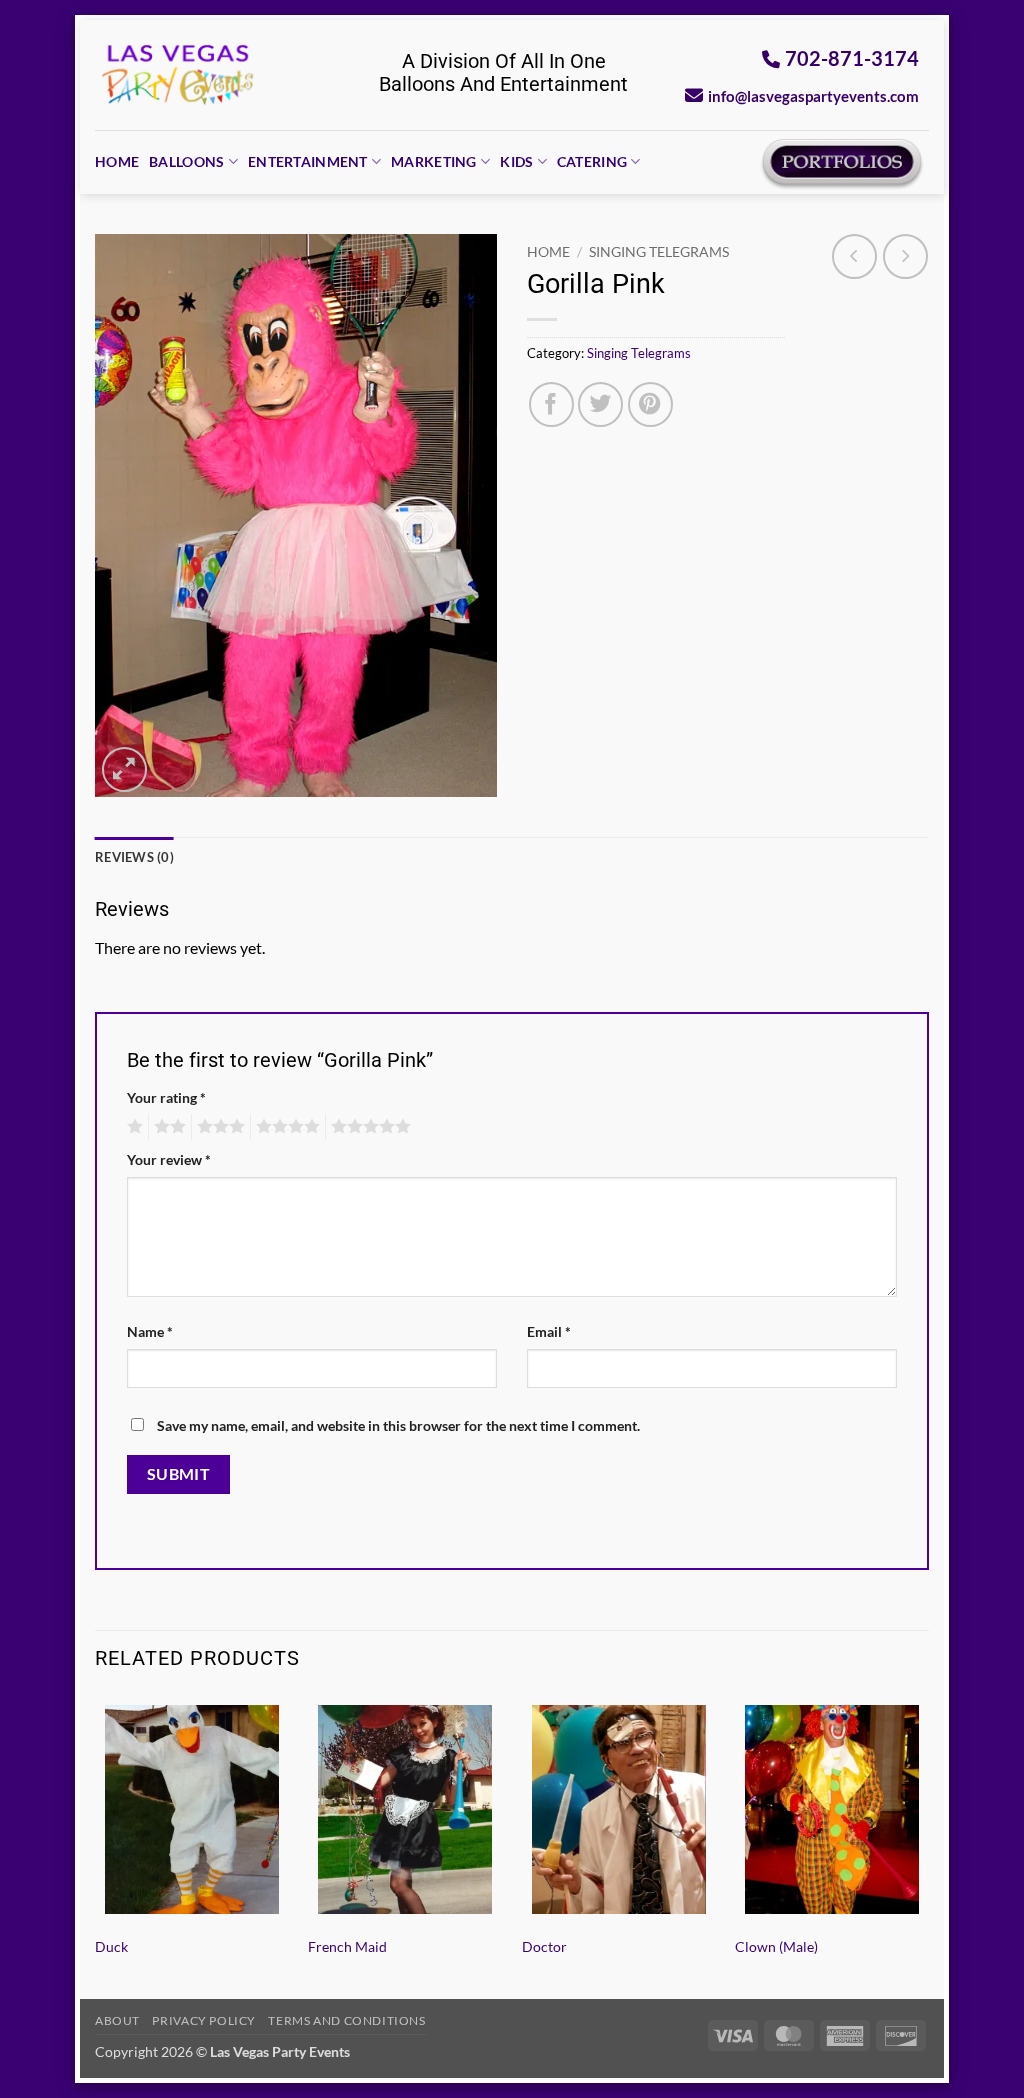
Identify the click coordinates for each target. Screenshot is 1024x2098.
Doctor (544, 1946)
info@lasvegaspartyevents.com (813, 96)
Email (549, 1331)
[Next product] (854, 256)
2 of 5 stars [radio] (167, 1127)
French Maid (347, 1946)
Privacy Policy (204, 2020)
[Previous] (96, 1845)
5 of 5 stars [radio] (368, 1127)
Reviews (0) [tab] (134, 857)
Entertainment (308, 161)
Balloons (186, 161)
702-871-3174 (852, 58)
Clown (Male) (776, 1946)
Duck (111, 1946)
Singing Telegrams (659, 252)
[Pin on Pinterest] (650, 404)
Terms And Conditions (346, 2020)
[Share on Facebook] (551, 404)
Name (150, 1331)
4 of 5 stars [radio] (285, 1127)
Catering (592, 161)
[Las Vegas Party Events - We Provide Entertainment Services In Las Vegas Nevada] (178, 75)
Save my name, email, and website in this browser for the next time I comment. (398, 1425)
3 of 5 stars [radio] (218, 1127)
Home (117, 161)
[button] (124, 769)
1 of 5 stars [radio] (132, 1127)
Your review (169, 1159)
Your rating (166, 1097)
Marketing (434, 161)
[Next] (928, 1845)
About (117, 2020)
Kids (516, 161)
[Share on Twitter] (600, 404)
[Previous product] (905, 256)
